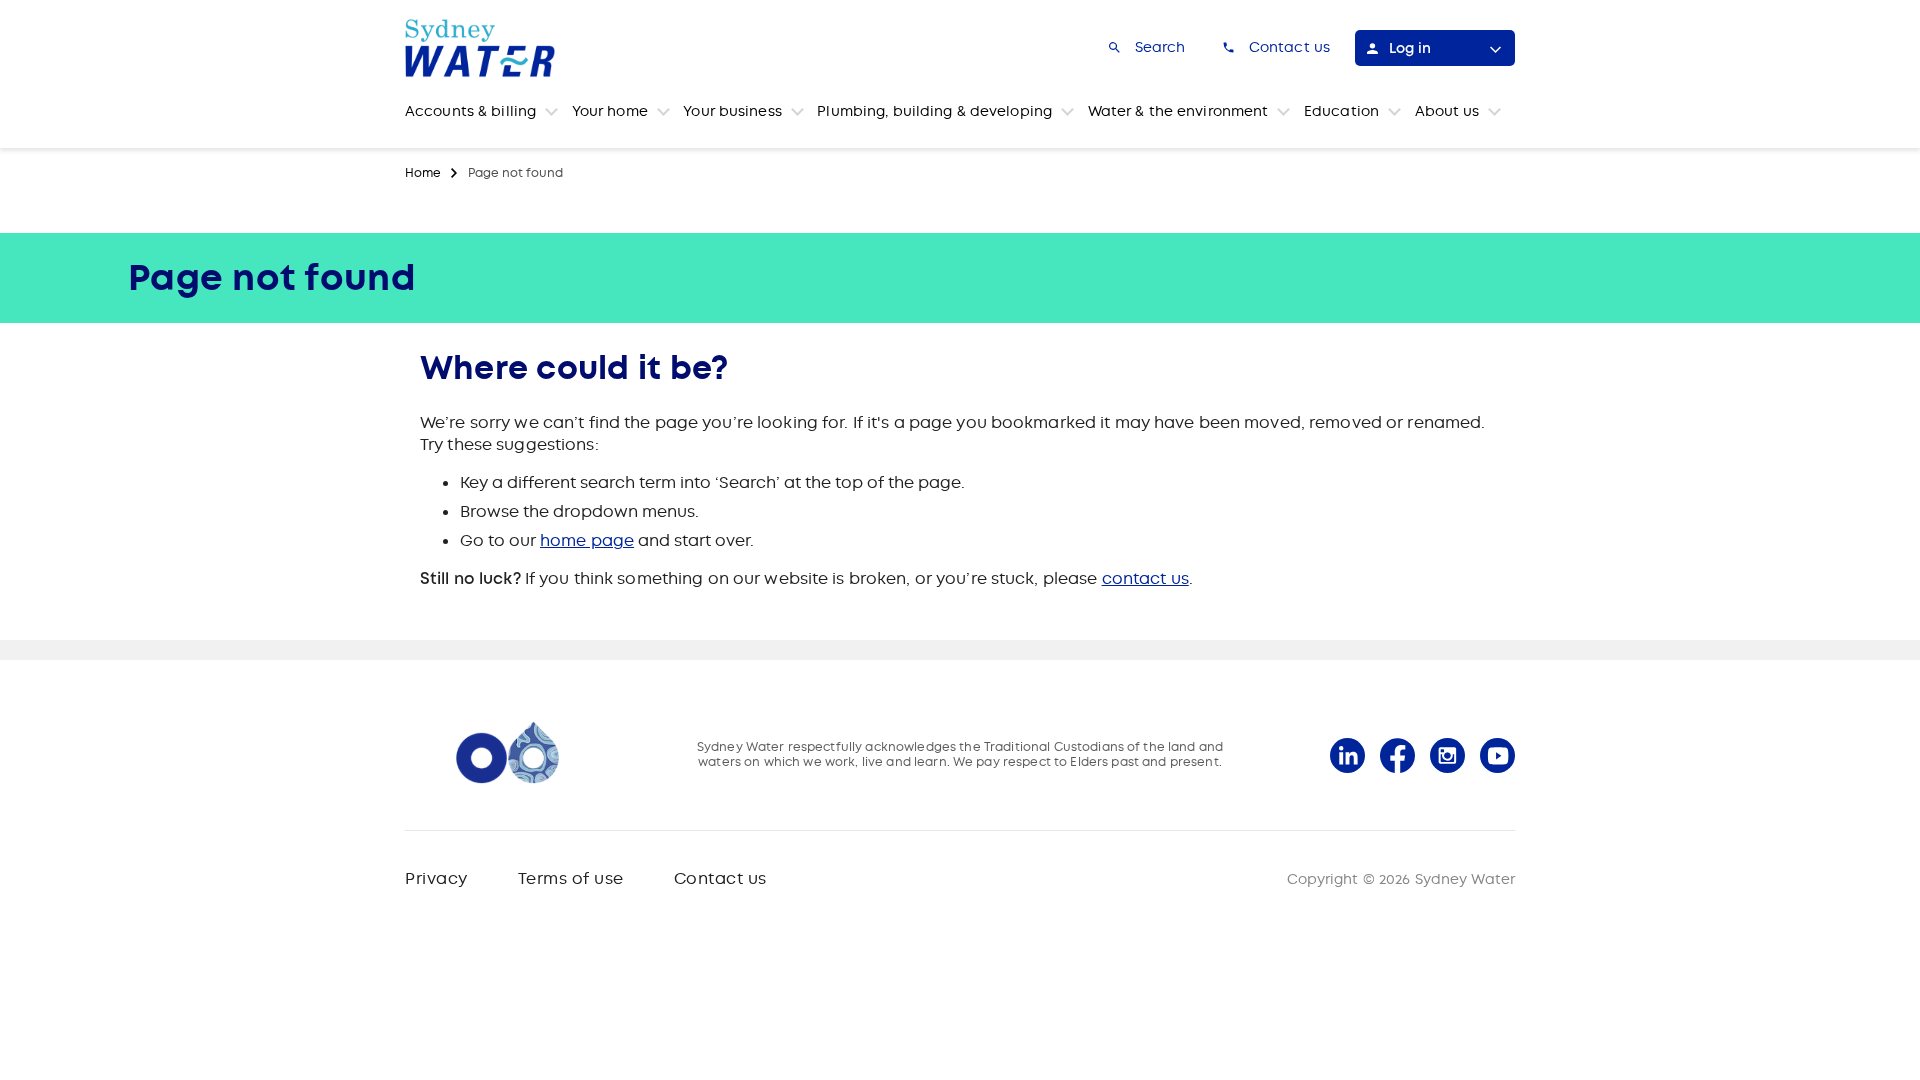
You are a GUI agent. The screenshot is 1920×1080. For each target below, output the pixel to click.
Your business (732, 111)
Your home (610, 111)
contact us (1145, 578)
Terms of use (571, 878)
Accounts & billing (470, 111)
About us (1447, 111)
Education (1341, 111)
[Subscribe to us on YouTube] (1497, 755)
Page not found (515, 173)
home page (587, 540)
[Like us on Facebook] (1397, 755)
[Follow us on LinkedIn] (1347, 755)
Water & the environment (1178, 111)
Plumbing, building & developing (934, 111)
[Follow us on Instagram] (1447, 755)
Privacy (436, 878)
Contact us (720, 878)
